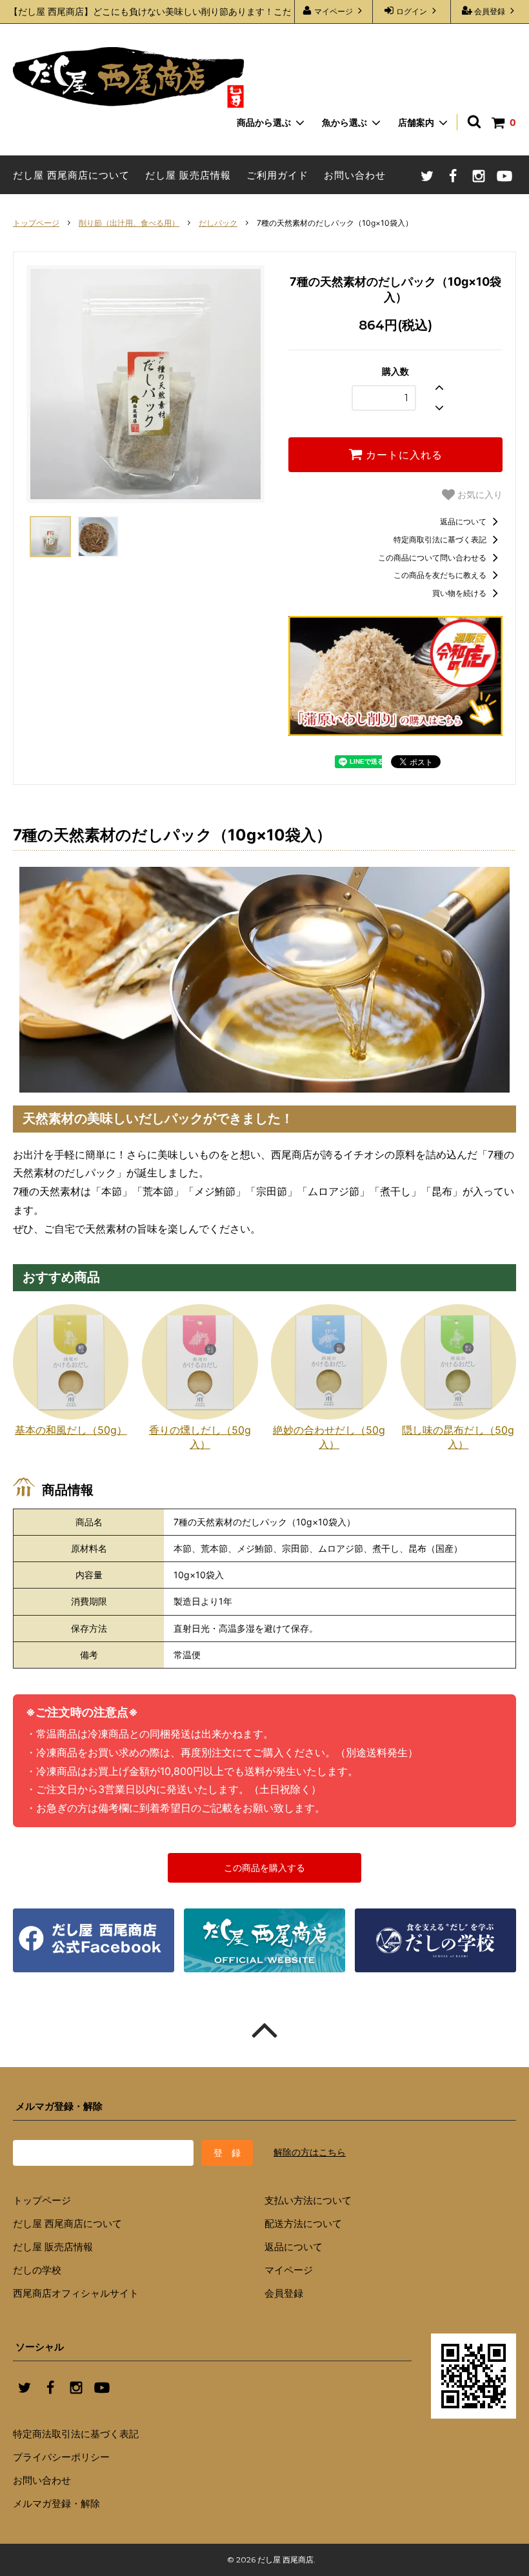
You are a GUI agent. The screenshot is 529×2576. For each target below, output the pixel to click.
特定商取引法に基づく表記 (441, 540)
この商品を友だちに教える (441, 575)
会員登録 (490, 11)
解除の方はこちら (310, 2152)
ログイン (412, 11)
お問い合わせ (355, 175)
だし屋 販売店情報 (188, 175)
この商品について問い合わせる (433, 558)
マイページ (334, 11)
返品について (464, 521)
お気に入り (479, 495)
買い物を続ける (460, 593)
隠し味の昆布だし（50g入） (458, 1437)
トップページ (36, 223)
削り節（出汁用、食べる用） (129, 223)
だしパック (218, 223)
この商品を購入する (264, 1868)
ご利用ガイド (277, 175)
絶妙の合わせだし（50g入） (329, 1437)
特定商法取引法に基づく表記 (76, 2434)
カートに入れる (403, 455)
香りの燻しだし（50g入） (200, 1437)
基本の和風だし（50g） (71, 1430)
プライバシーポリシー (61, 2457)
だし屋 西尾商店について (71, 175)
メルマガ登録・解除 (56, 2503)
